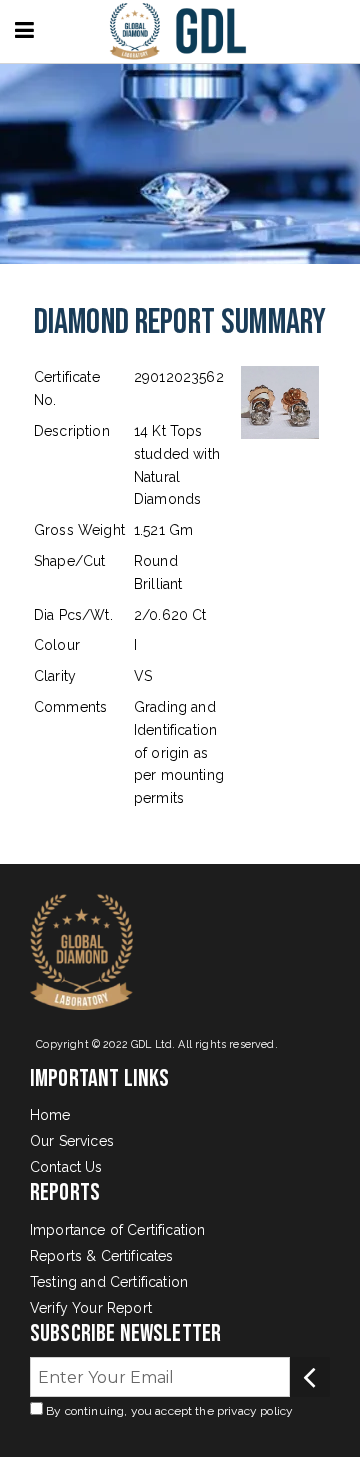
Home (50, 1115)
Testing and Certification (109, 1282)
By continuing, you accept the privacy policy (168, 1411)
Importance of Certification (117, 1230)
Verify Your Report (91, 1308)
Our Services (72, 1141)
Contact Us (66, 1167)
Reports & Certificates (102, 1256)
